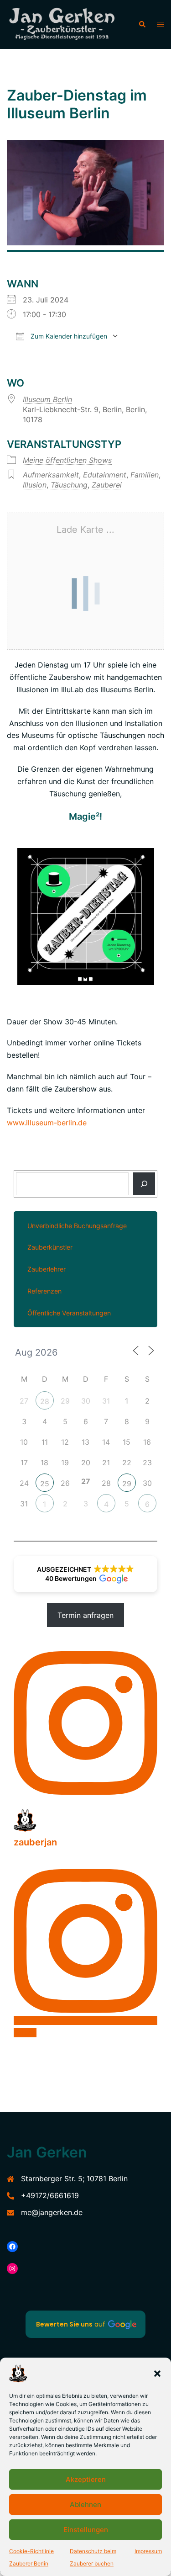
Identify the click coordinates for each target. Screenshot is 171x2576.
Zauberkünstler (50, 1247)
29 (127, 1484)
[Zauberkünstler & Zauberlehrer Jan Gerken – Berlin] (66, 24)
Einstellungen (86, 2530)
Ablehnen (85, 2504)
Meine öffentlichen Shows (67, 460)
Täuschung (69, 485)
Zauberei (107, 485)
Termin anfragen (85, 1615)
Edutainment (105, 475)
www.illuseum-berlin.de (47, 1123)
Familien (145, 475)
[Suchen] (144, 1184)
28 (45, 1401)
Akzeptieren (86, 2479)
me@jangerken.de (52, 2212)
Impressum (148, 2551)
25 (45, 1484)
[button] (157, 2374)
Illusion (35, 485)
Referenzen (44, 1291)
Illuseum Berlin (47, 399)
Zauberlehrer (47, 1269)
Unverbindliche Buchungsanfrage (77, 1226)
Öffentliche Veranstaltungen (69, 1313)
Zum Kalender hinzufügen (68, 336)
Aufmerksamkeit (51, 475)
